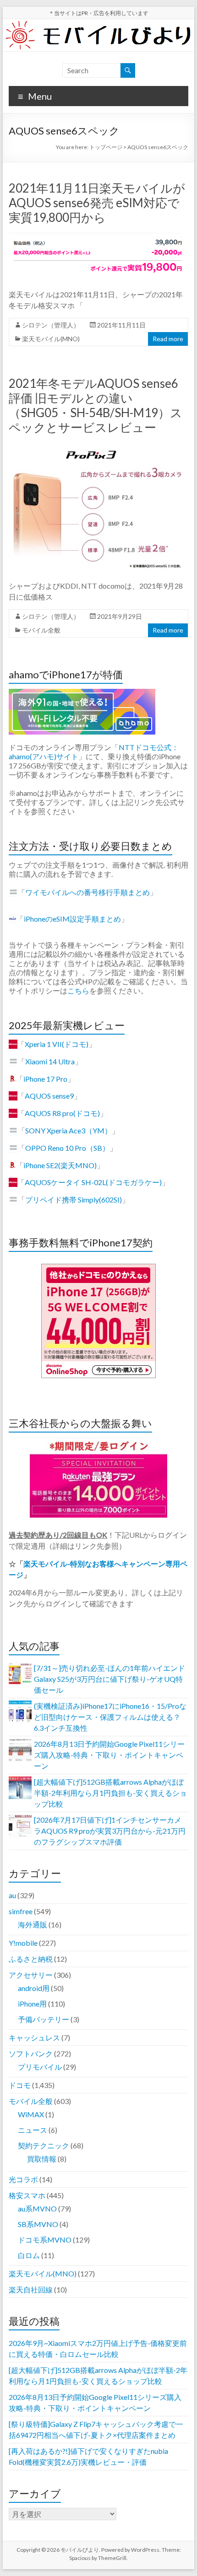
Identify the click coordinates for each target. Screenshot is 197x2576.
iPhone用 (32, 2004)
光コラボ (23, 2179)
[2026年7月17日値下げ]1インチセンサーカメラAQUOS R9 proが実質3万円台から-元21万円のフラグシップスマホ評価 (110, 1831)
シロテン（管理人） (51, 325)
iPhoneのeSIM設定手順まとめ (72, 919)
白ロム (29, 2255)
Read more (168, 339)
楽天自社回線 (31, 2289)
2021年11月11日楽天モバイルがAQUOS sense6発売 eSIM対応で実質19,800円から (97, 203)
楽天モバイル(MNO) (51, 339)
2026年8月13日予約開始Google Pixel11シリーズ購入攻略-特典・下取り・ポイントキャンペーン (109, 1755)
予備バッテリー (44, 2019)
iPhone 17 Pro (45, 1079)
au (12, 1895)
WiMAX (31, 2114)
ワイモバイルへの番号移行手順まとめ (88, 892)
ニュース (33, 2130)
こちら (78, 990)
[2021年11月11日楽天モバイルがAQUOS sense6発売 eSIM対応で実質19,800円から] (98, 237)
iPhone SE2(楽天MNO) (60, 1165)
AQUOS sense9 (49, 1096)
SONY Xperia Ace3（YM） (68, 1130)
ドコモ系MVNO (45, 2240)
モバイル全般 (41, 630)
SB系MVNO (38, 2224)
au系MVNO (37, 2208)
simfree (21, 1911)
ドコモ (20, 2085)
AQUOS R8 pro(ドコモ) (62, 1113)
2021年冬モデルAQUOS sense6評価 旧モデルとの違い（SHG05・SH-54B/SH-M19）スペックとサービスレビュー (96, 405)
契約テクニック (44, 2145)
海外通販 (33, 1924)
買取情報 (42, 2159)
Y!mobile (23, 1943)
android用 (34, 1988)
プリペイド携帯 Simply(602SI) (74, 1199)
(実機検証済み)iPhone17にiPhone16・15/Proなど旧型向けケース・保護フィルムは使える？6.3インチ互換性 (110, 1717)
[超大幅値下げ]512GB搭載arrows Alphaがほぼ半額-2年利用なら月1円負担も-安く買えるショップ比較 (110, 1793)
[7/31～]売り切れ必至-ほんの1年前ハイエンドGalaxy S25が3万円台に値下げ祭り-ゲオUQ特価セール (109, 1679)
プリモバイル (40, 2067)
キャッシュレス (34, 2037)
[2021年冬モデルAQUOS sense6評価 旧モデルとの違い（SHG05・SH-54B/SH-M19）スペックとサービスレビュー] (98, 447)
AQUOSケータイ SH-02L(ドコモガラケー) (93, 1182)
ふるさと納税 (31, 1959)
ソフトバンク (31, 2053)
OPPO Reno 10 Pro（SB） (67, 1148)
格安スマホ (27, 2195)
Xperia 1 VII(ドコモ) (57, 1044)
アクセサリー (31, 1975)
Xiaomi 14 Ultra (50, 1061)
